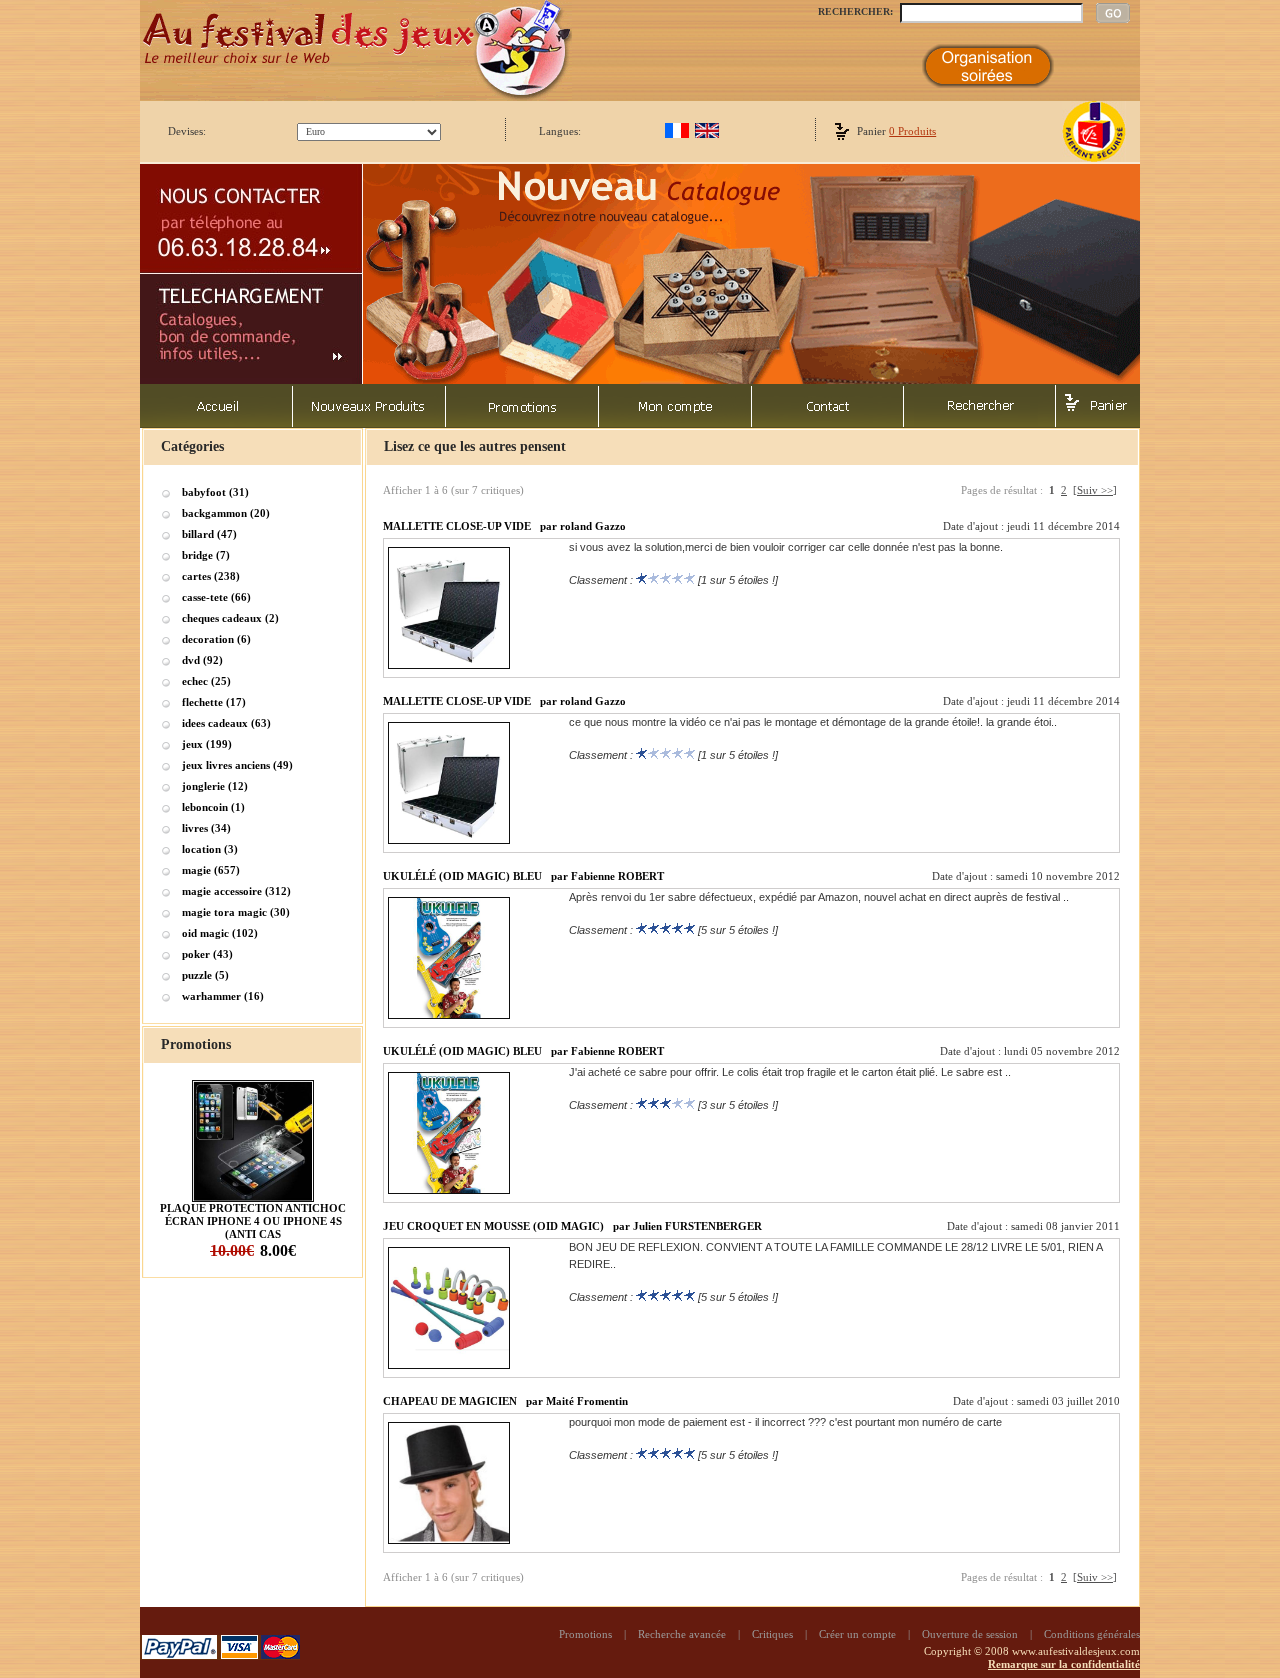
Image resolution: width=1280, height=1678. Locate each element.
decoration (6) (216, 639)
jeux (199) (207, 744)
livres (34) (206, 828)
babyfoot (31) (215, 492)
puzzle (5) (205, 975)
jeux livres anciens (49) (237, 765)
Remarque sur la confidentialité (1064, 1664)
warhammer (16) (223, 996)
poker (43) (207, 954)
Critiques (772, 1634)
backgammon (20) (226, 513)
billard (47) (209, 534)
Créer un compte (857, 1634)
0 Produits (912, 131)
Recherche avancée (682, 1634)
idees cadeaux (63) (226, 723)
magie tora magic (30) (236, 912)
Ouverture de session (970, 1634)
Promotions (585, 1634)
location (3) (210, 849)
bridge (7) (206, 555)
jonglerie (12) (215, 786)
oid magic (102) (220, 933)
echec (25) (206, 681)
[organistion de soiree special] (988, 84)
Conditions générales (1092, 1634)
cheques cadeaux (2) (230, 618)
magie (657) (211, 870)
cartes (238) (211, 576)
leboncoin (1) (213, 807)
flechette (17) (214, 702)
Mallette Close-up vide (457, 526)
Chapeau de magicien (450, 1401)
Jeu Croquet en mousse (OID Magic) (493, 1226)
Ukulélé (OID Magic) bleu (462, 876)
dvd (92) (202, 660)
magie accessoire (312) (236, 891)
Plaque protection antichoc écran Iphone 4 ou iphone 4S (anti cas (253, 1221)
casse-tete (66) (216, 597)
